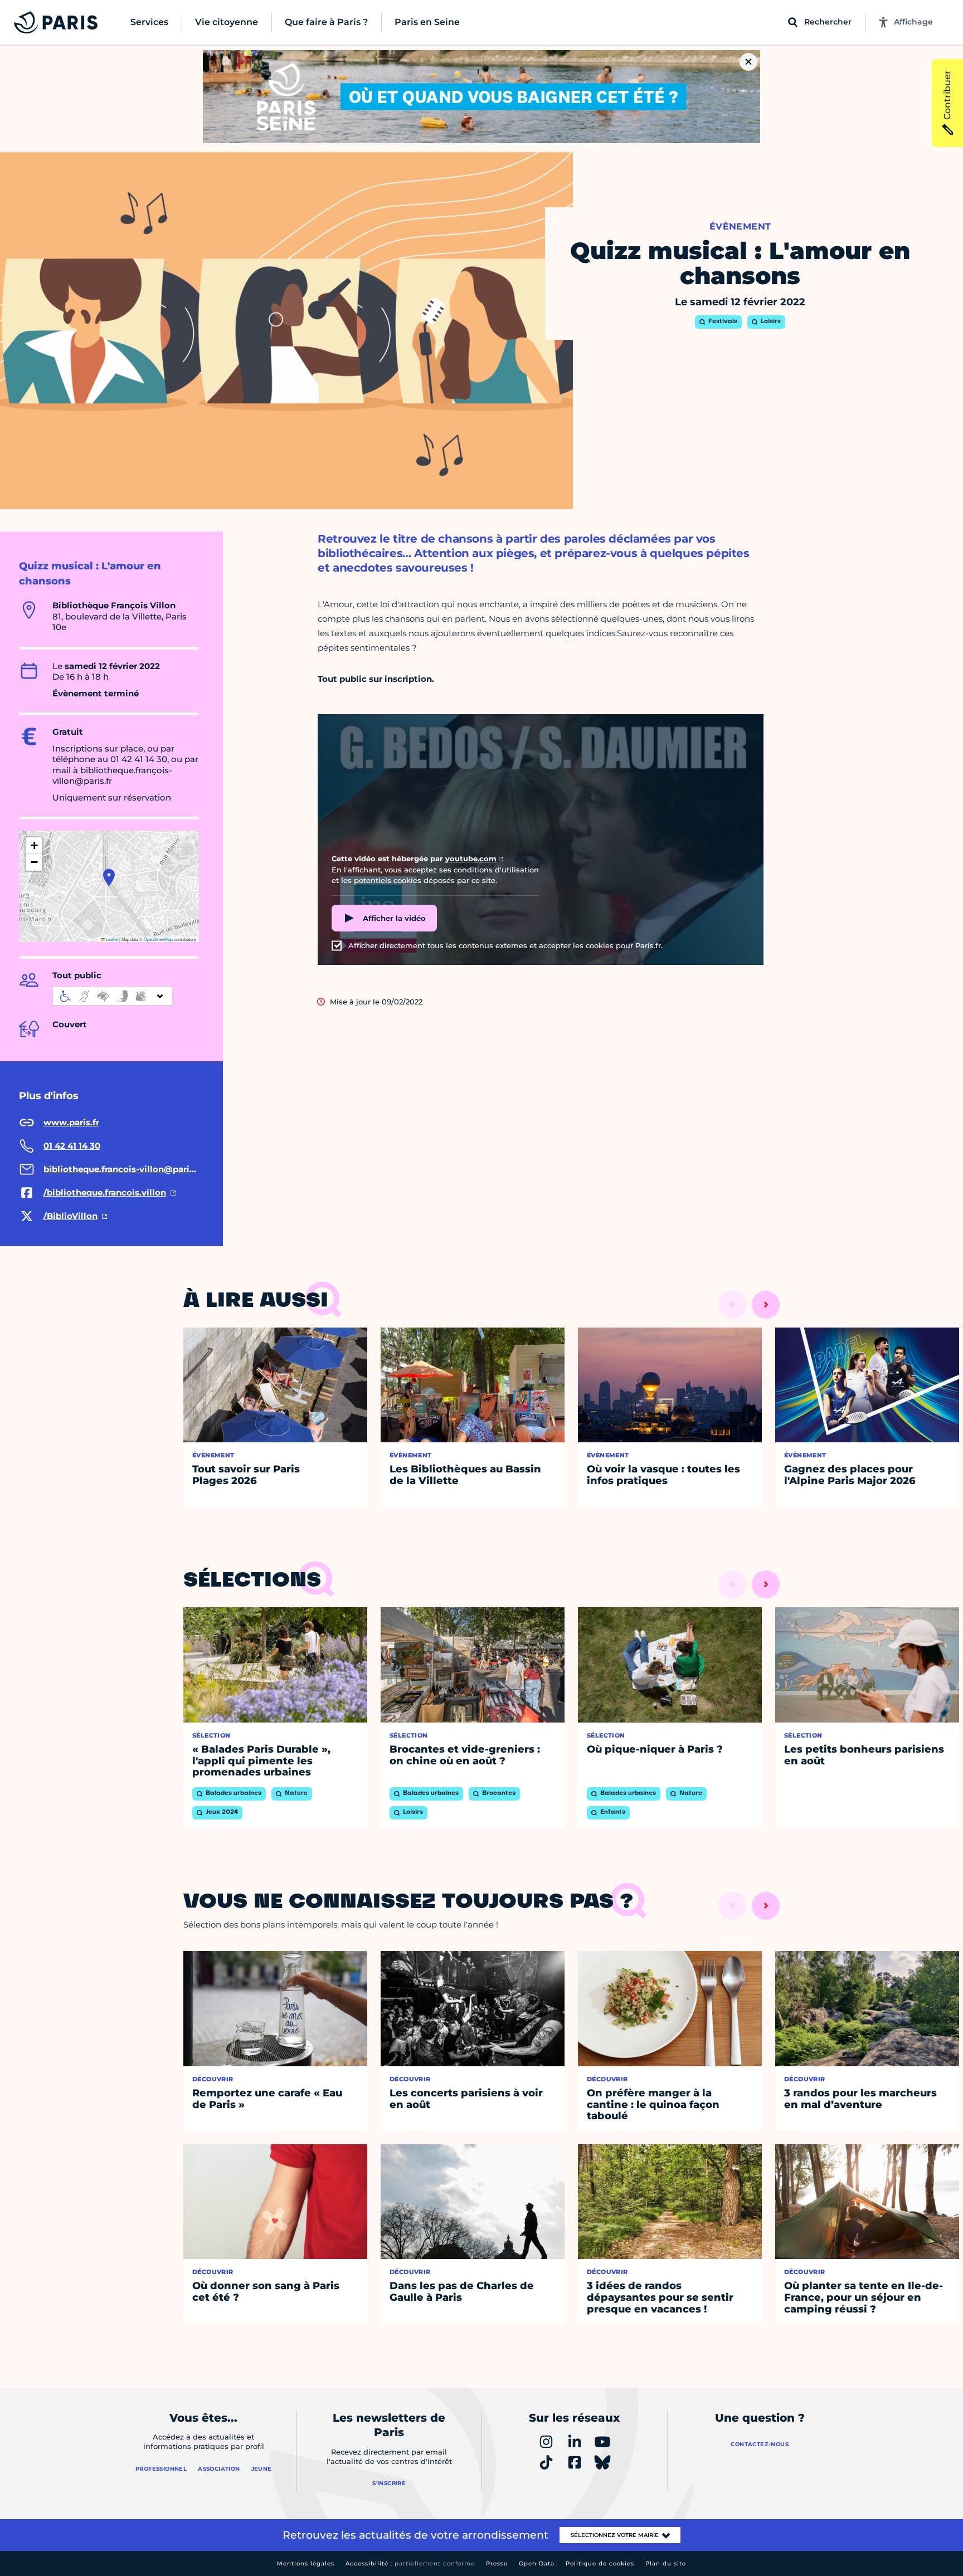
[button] (109, 877)
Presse (497, 2563)
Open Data (537, 2563)
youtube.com (471, 858)
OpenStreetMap (158, 939)
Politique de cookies (600, 2563)
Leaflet (111, 939)
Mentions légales (306, 2563)
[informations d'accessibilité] (113, 996)
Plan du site (666, 2563)
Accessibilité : (410, 2563)
